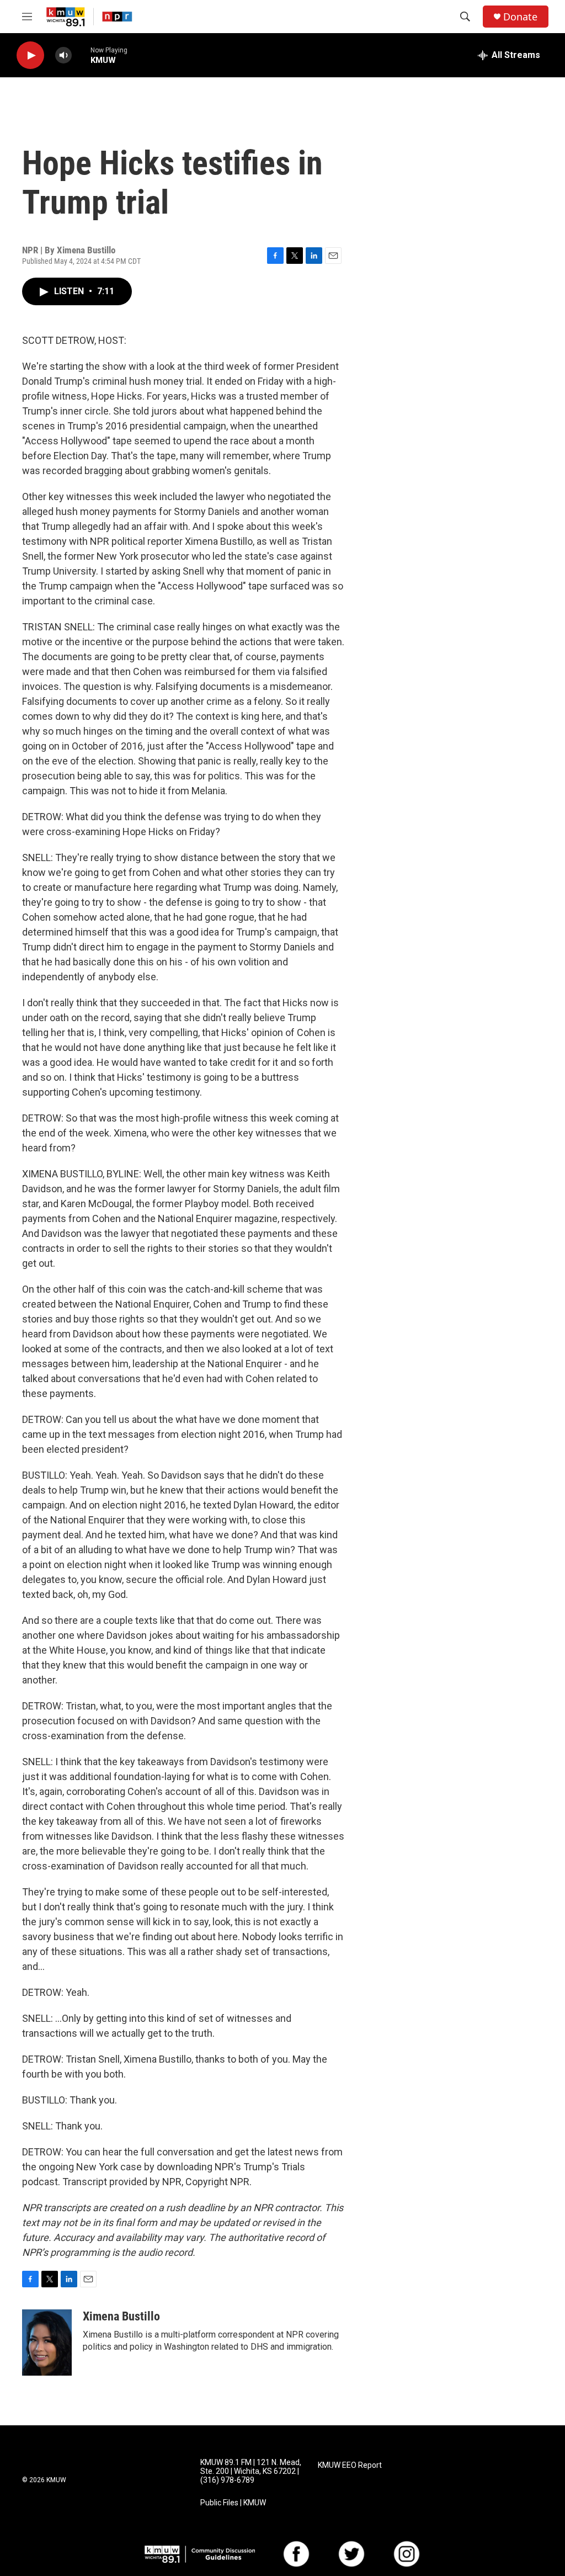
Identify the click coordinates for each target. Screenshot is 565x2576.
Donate (520, 17)
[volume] (63, 55)
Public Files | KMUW (233, 2503)
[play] (30, 55)
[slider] (81, 55)
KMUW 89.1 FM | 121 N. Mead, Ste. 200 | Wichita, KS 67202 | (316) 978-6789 (251, 2471)
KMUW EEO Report (350, 2465)
